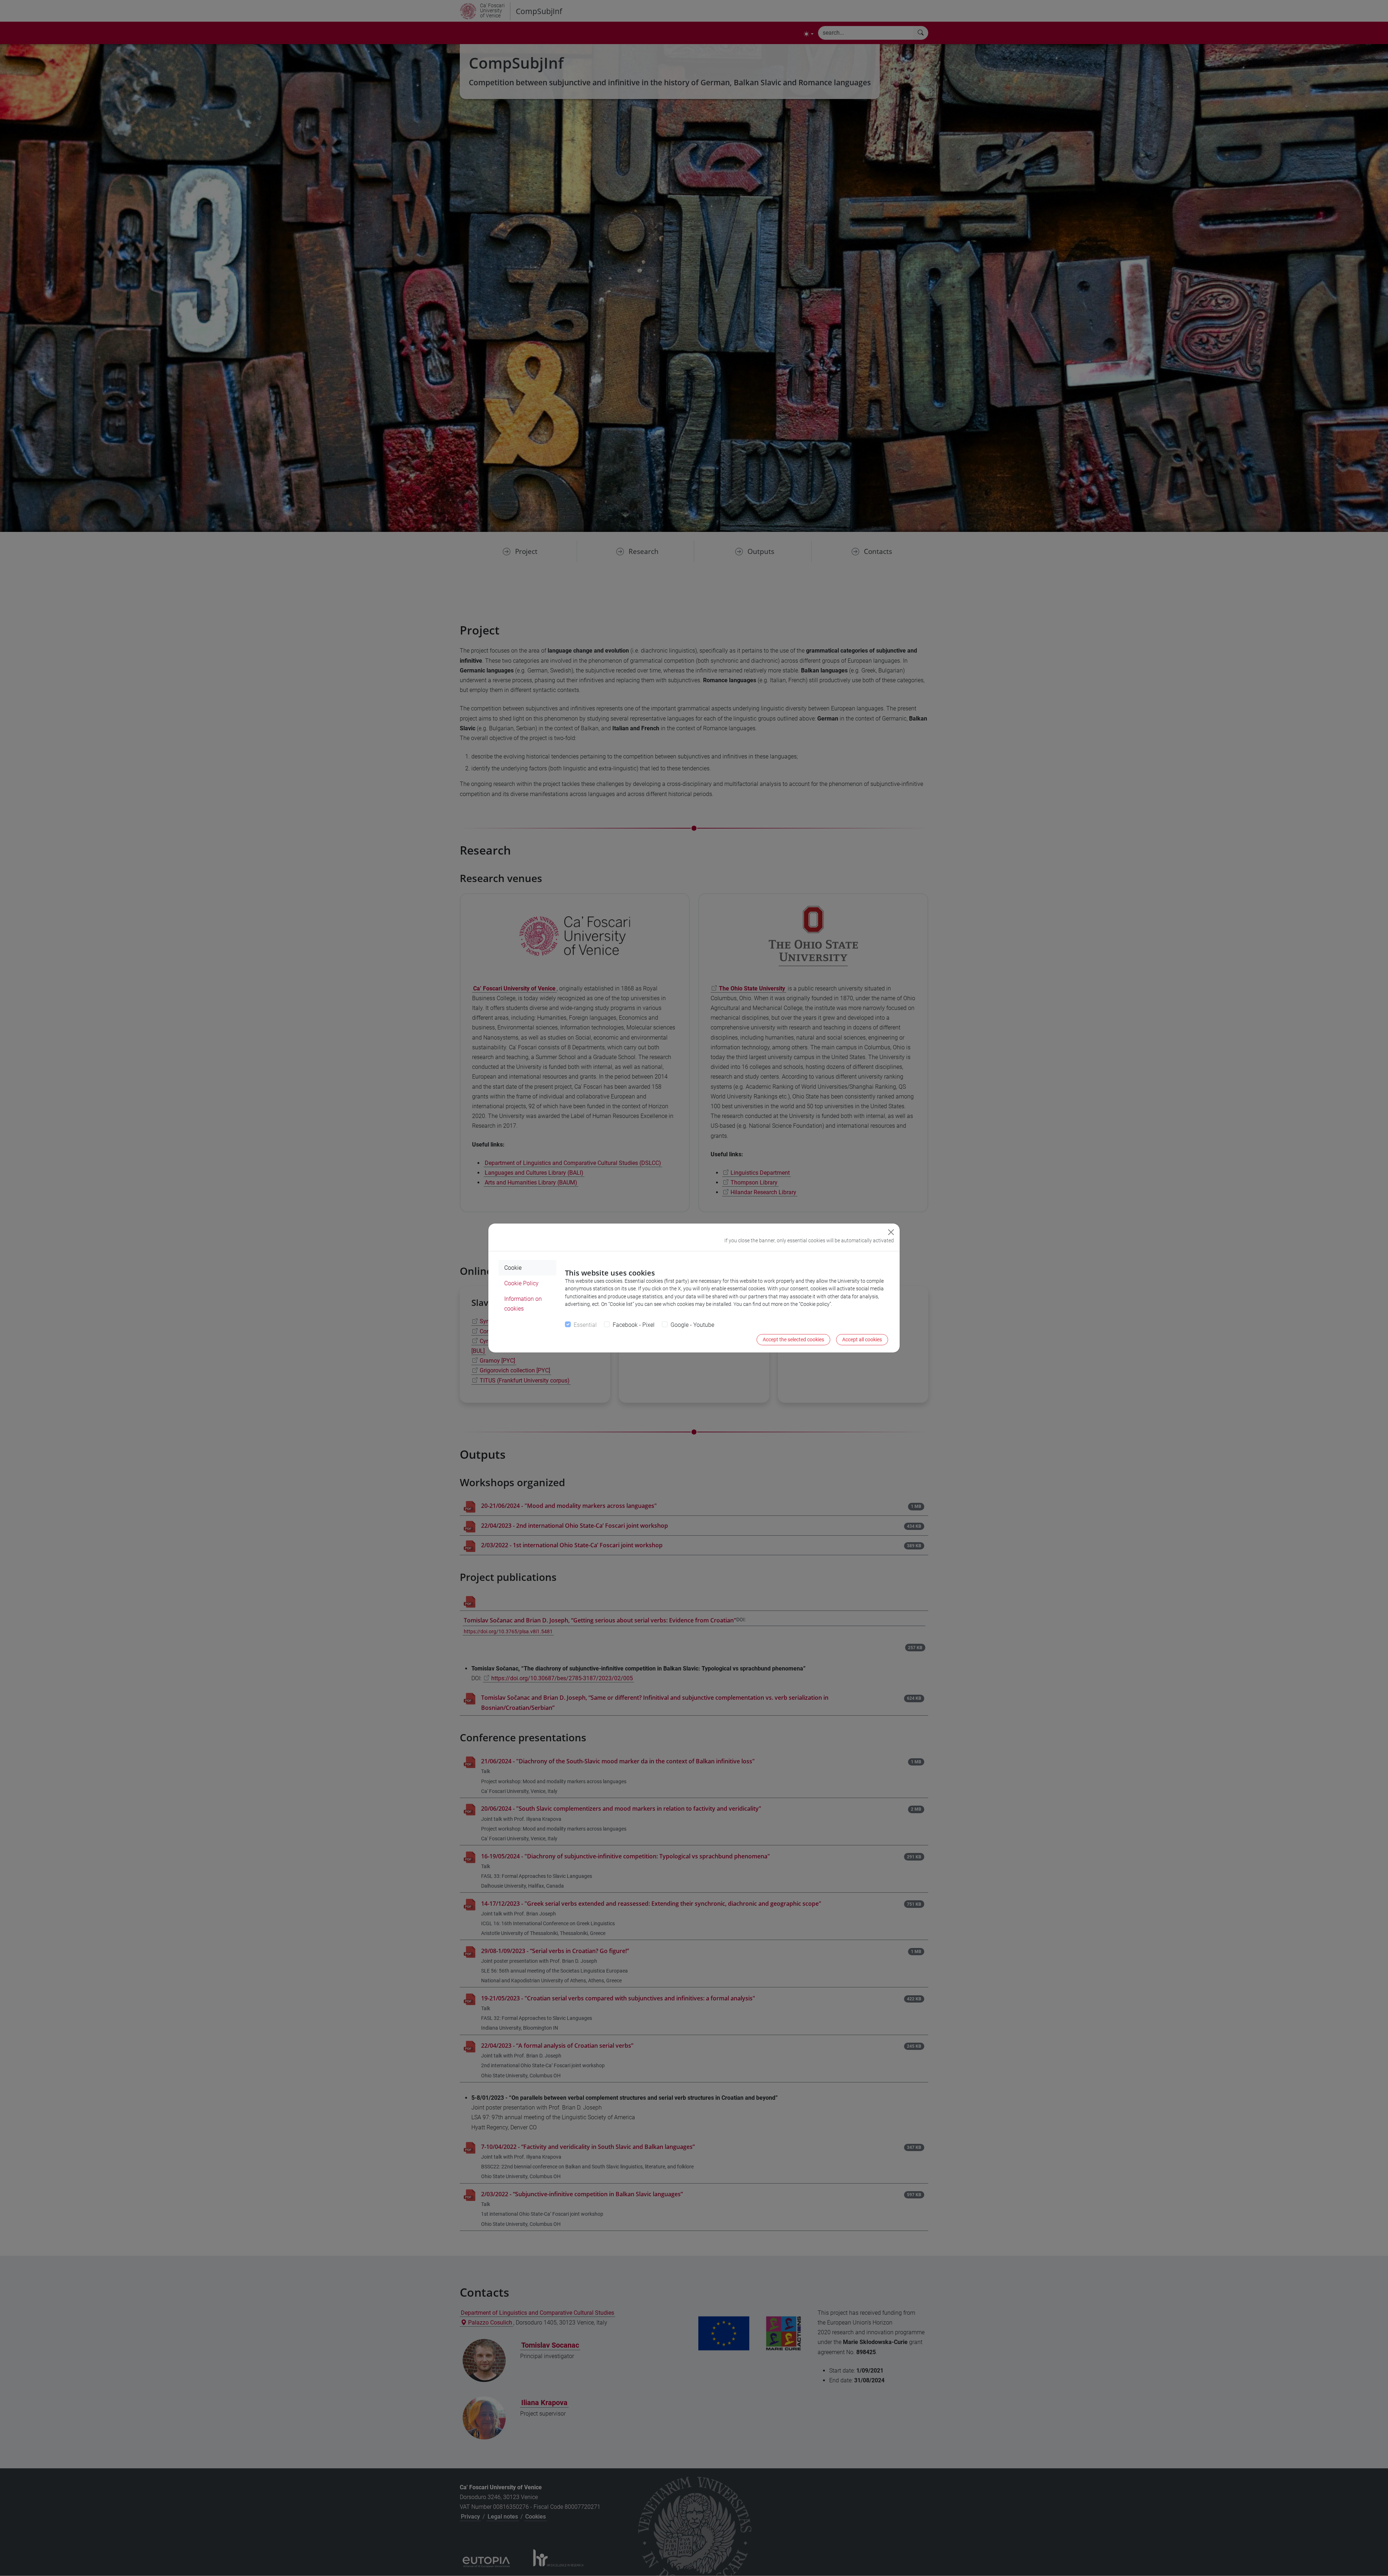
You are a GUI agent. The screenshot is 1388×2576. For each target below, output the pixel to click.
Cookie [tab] (513, 1268)
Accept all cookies (862, 1339)
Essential (585, 1325)
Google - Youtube (692, 1325)
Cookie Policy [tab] (521, 1283)
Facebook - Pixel (634, 1325)
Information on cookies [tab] (523, 1304)
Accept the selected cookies (793, 1339)
